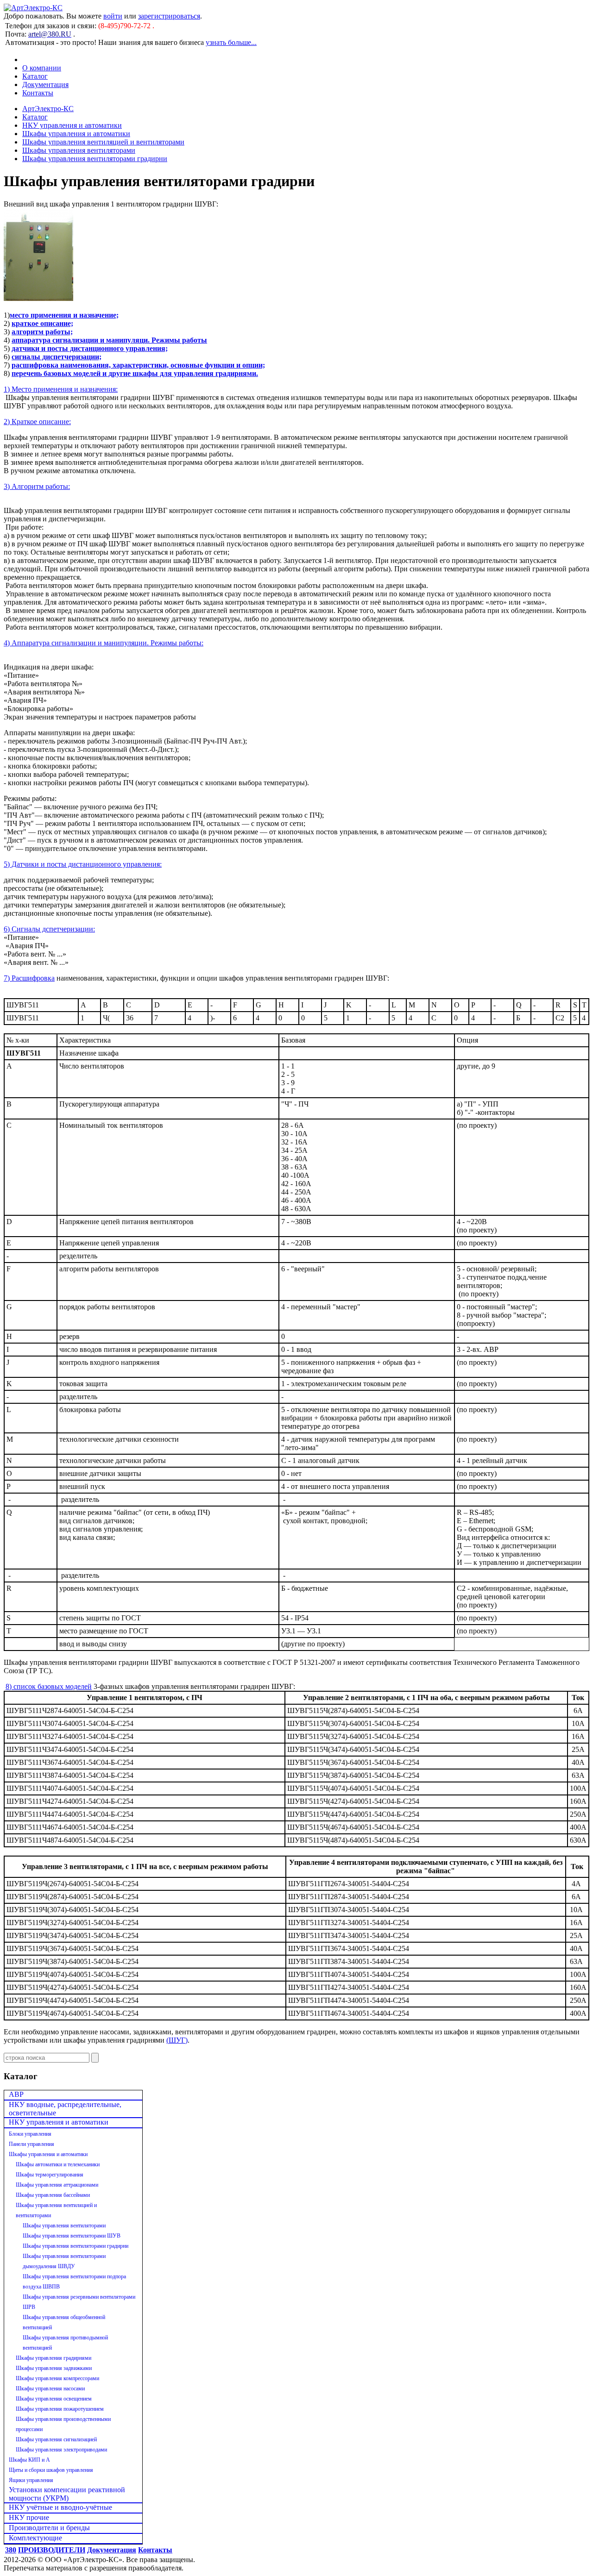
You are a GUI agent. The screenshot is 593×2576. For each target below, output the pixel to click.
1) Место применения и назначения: (61, 389)
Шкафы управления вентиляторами (79, 150)
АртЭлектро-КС (48, 109)
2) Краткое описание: (37, 422)
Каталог (35, 76)
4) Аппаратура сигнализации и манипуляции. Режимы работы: (104, 643)
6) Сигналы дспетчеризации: (49, 929)
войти (113, 16)
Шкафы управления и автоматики (76, 134)
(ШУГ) (177, 2040)
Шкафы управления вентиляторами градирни (95, 159)
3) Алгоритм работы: (37, 486)
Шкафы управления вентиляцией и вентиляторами (103, 142)
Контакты (38, 93)
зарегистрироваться (169, 16)
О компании (42, 68)
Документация (45, 84)
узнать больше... (231, 42)
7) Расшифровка (29, 978)
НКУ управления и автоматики (72, 125)
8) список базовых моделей (49, 1686)
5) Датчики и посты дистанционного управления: (83, 864)
